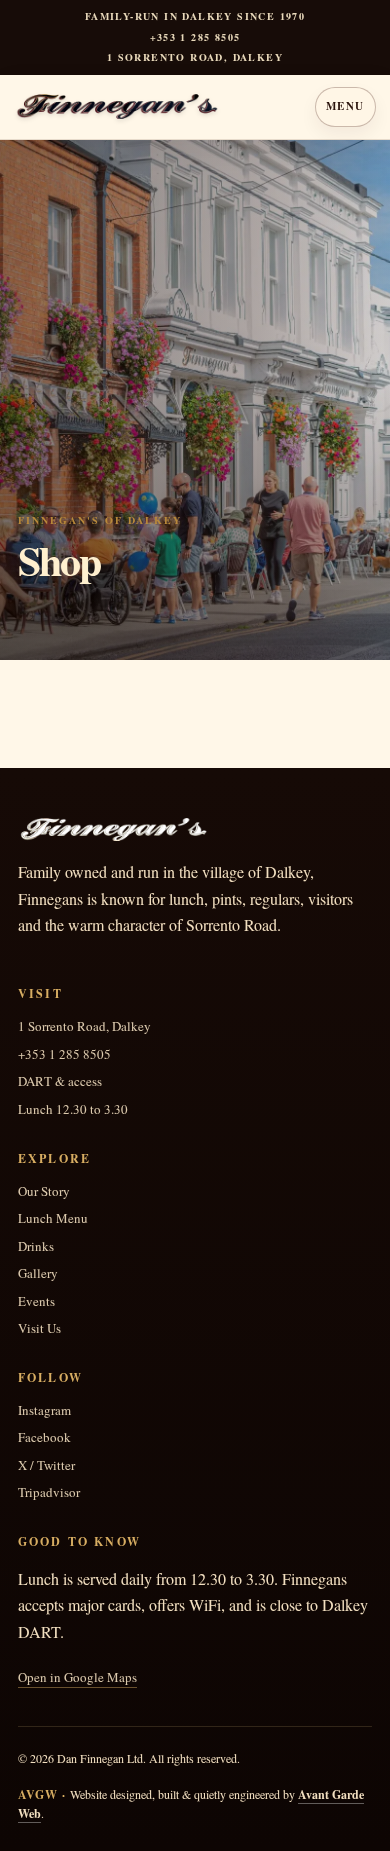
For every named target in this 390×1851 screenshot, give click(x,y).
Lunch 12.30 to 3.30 (73, 1109)
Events (36, 1301)
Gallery (38, 1273)
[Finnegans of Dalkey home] (155, 107)
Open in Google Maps (77, 1677)
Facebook (44, 1437)
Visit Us (39, 1328)
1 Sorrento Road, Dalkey (84, 1026)
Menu (345, 106)
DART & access (60, 1081)
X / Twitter (46, 1465)
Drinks (36, 1246)
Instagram (44, 1410)
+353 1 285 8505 (195, 37)
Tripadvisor (49, 1492)
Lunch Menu (53, 1218)
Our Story (44, 1191)
